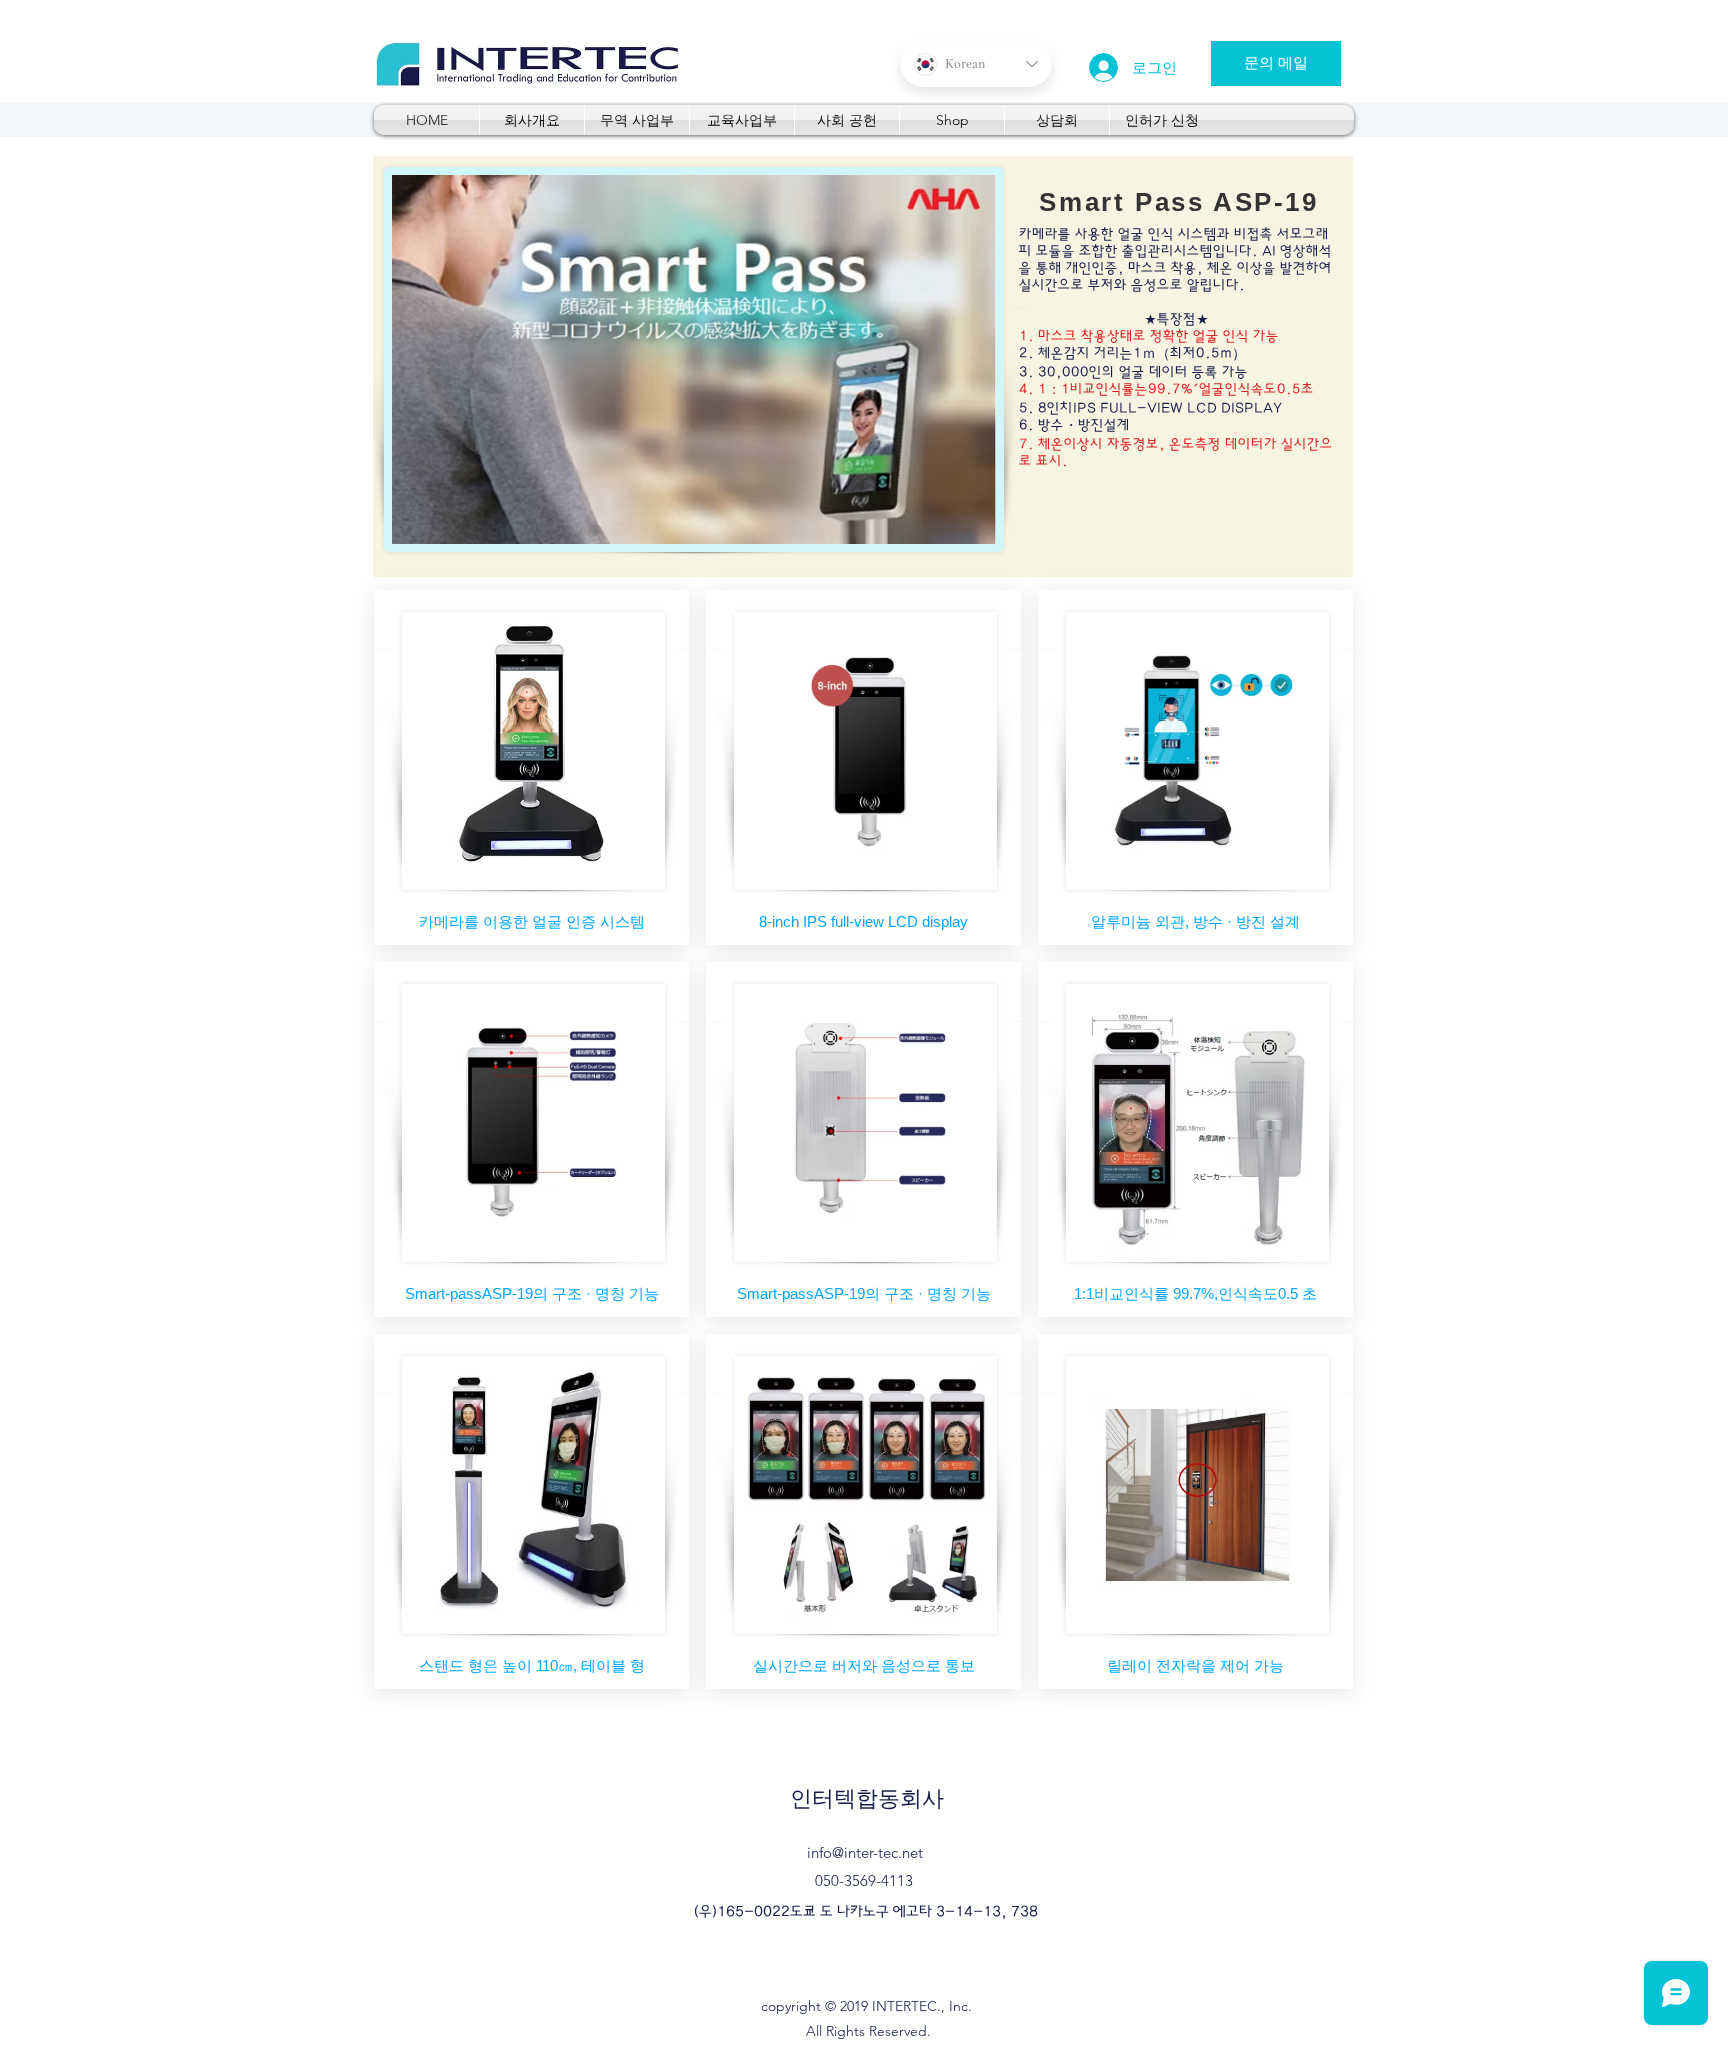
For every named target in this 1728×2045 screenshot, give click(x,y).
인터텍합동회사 (867, 1798)
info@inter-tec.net (865, 1852)
